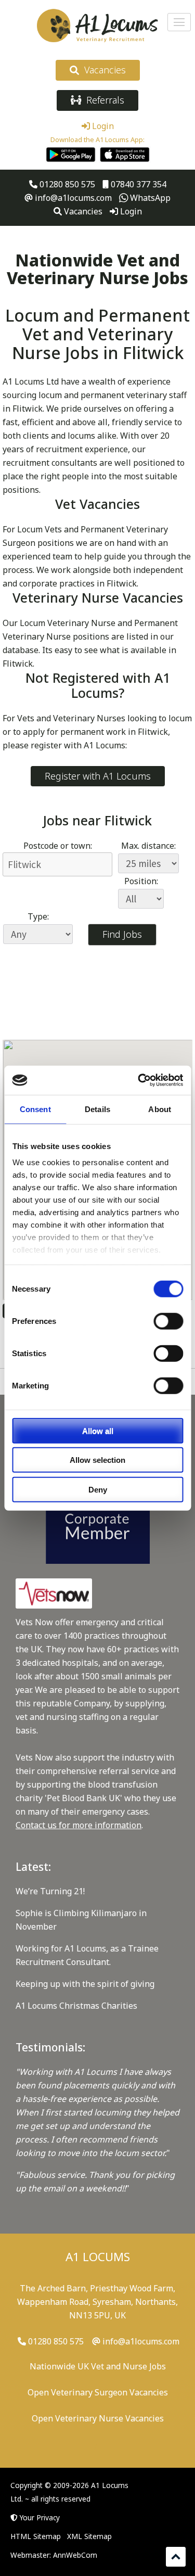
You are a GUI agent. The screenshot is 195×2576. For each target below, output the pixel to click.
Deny (98, 1489)
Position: (141, 881)
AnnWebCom (75, 2555)
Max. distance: (148, 846)
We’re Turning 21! (50, 1891)
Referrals (103, 100)
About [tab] (160, 1109)
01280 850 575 (66, 184)
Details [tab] (97, 1109)
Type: (38, 916)
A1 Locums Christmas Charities (76, 2006)
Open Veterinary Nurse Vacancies (98, 2418)
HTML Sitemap (36, 2536)
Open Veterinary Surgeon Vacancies (98, 2392)
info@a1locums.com (72, 198)
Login (102, 126)
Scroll (176, 2557)
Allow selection (97, 1460)
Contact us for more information (79, 1825)
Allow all (98, 1430)
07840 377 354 (138, 184)
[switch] (168, 1321)
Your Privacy (40, 2517)
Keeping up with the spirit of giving (85, 1984)
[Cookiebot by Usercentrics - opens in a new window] (139, 1080)
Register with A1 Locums (98, 776)
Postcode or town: (58, 846)
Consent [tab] (35, 1109)
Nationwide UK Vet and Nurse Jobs (98, 2366)
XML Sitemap (89, 2536)
